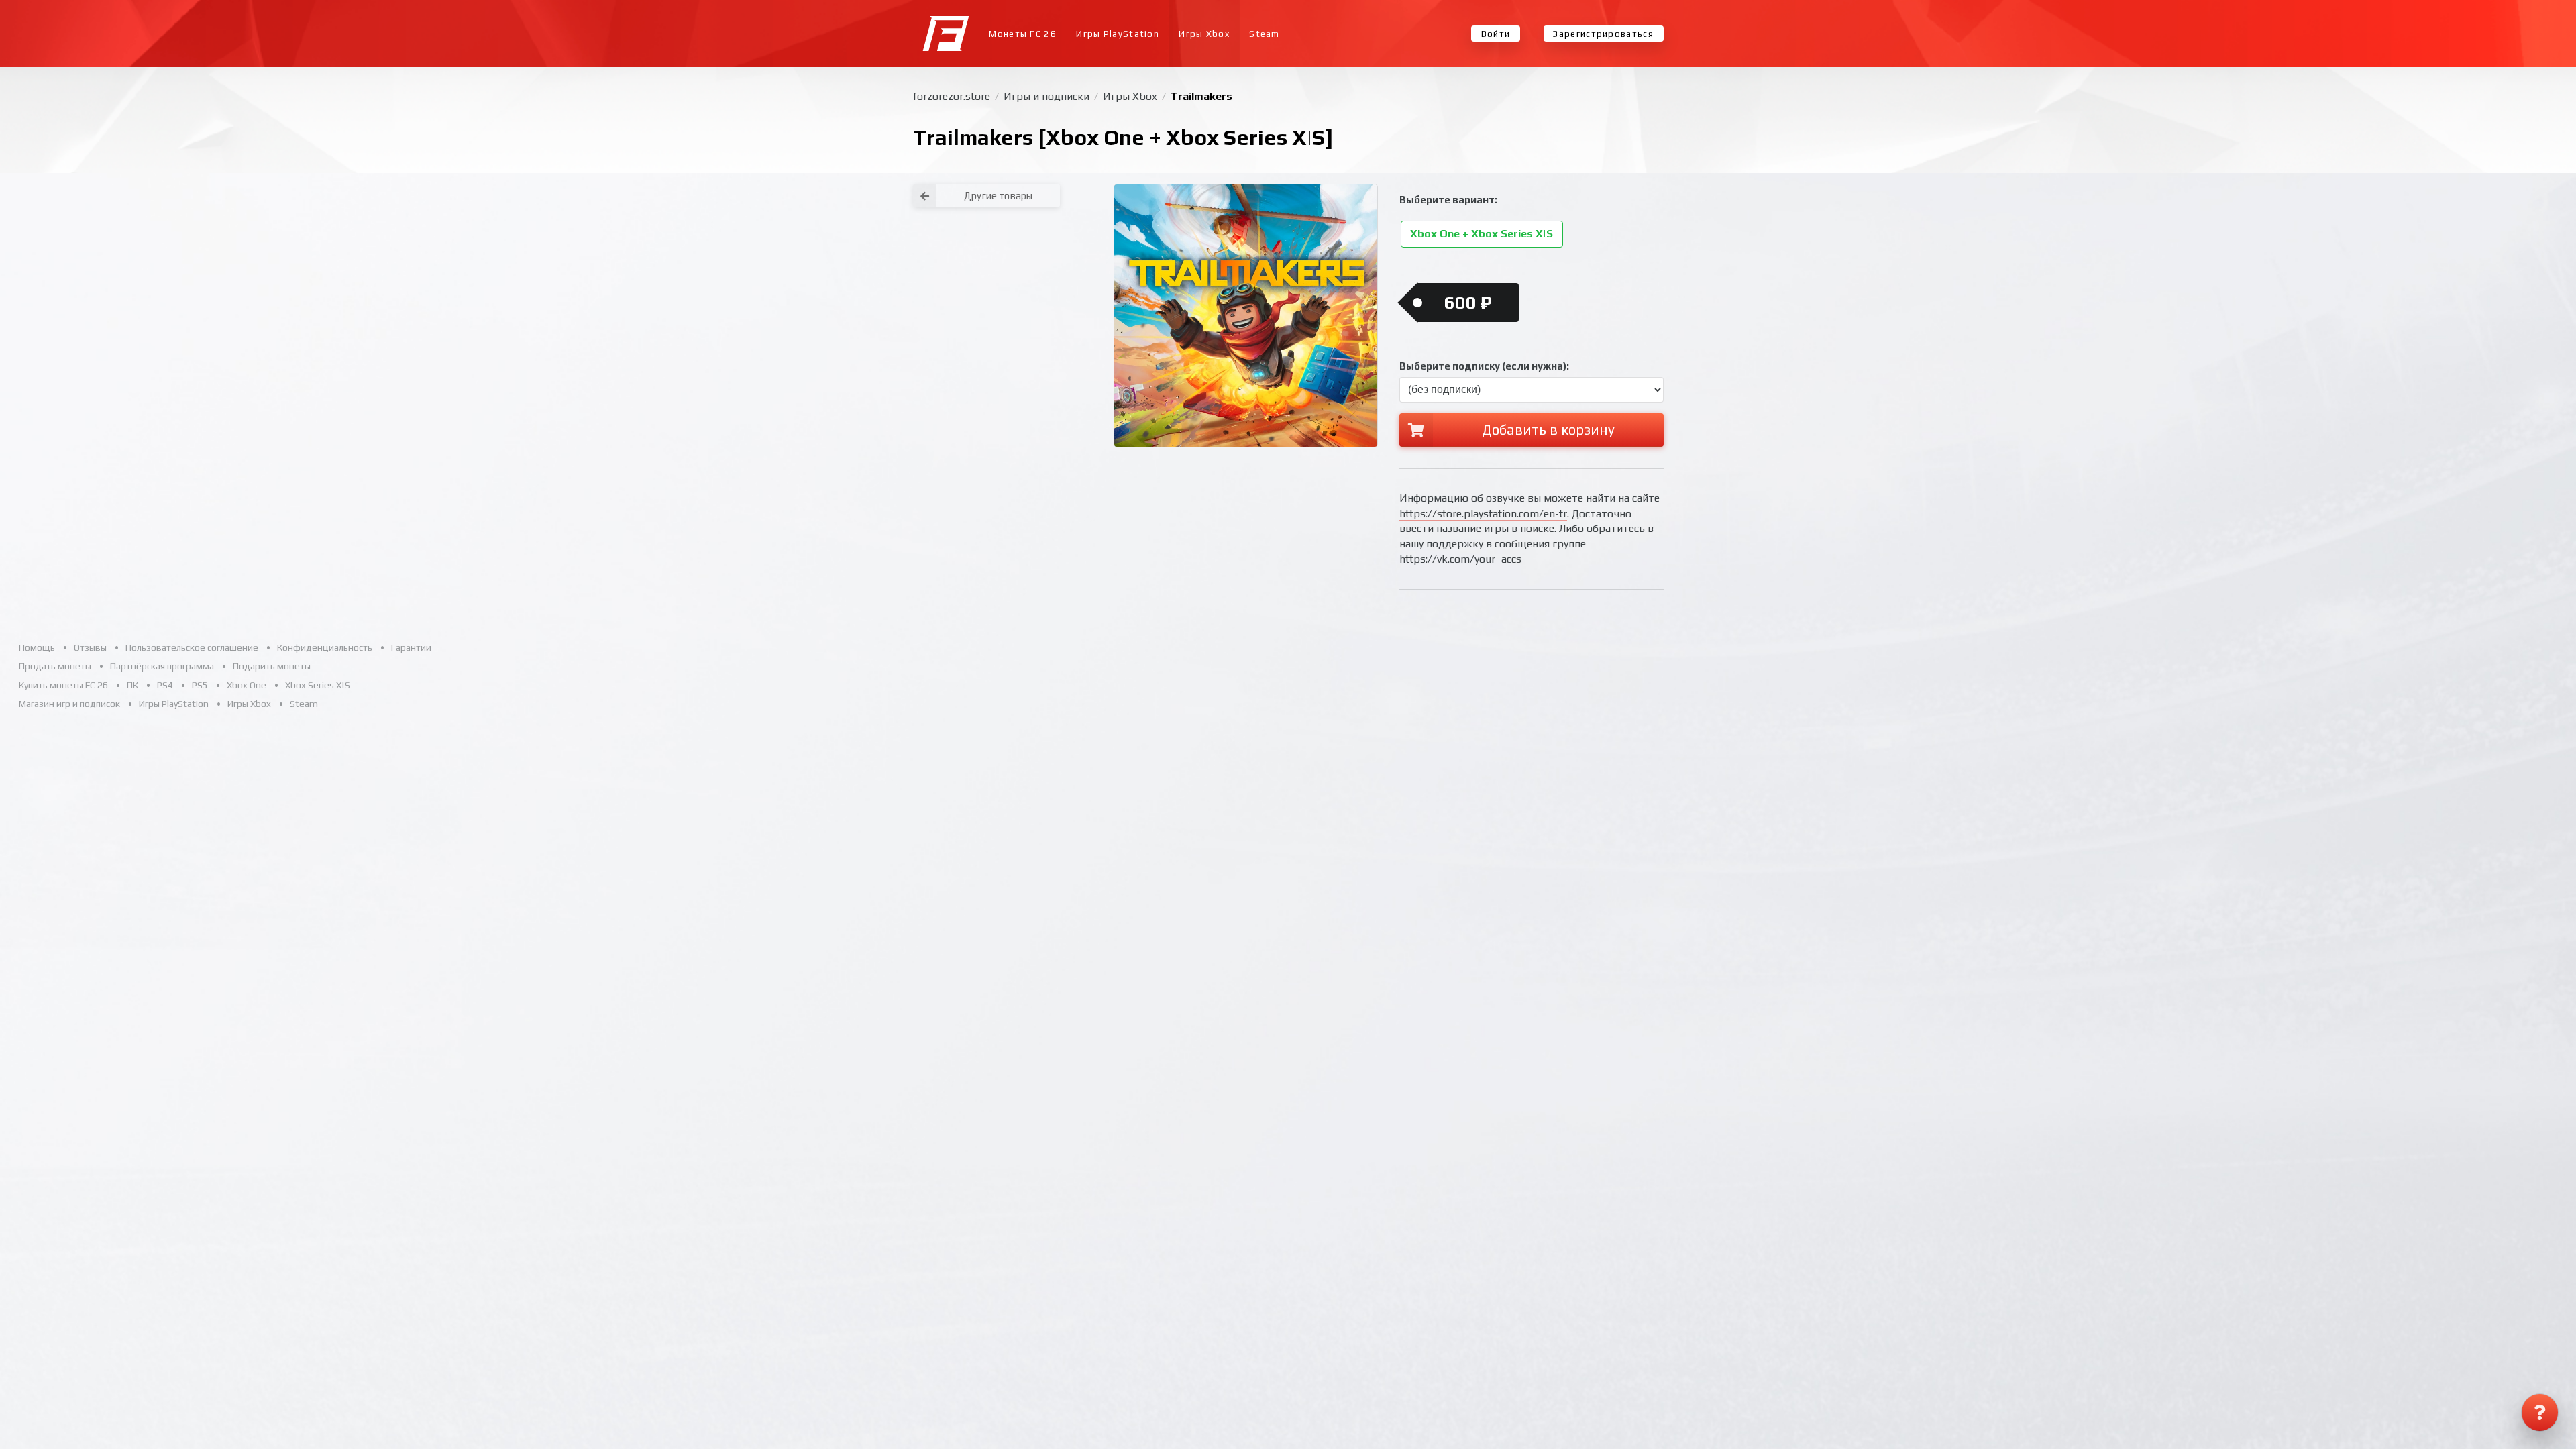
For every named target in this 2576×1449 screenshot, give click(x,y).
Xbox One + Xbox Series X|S (1482, 234)
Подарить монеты (272, 666)
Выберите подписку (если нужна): (1484, 366)
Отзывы (90, 647)
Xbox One (247, 685)
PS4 (165, 685)
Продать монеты (55, 666)
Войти (1496, 34)
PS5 (200, 685)
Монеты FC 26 (1023, 34)
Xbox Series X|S (318, 685)
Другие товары (998, 196)
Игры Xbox (1204, 34)
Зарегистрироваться (1603, 34)
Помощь (37, 647)
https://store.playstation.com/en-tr (1483, 514)
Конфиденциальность (325, 647)
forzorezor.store (953, 96)
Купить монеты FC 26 (63, 685)
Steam (1265, 34)
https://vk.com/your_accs (1460, 559)
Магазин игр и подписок (69, 704)
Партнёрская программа (162, 666)
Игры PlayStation (1118, 34)
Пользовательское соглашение (192, 647)
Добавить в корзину (1548, 430)
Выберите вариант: (1448, 200)
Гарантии (411, 647)
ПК (132, 685)
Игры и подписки (1048, 96)
